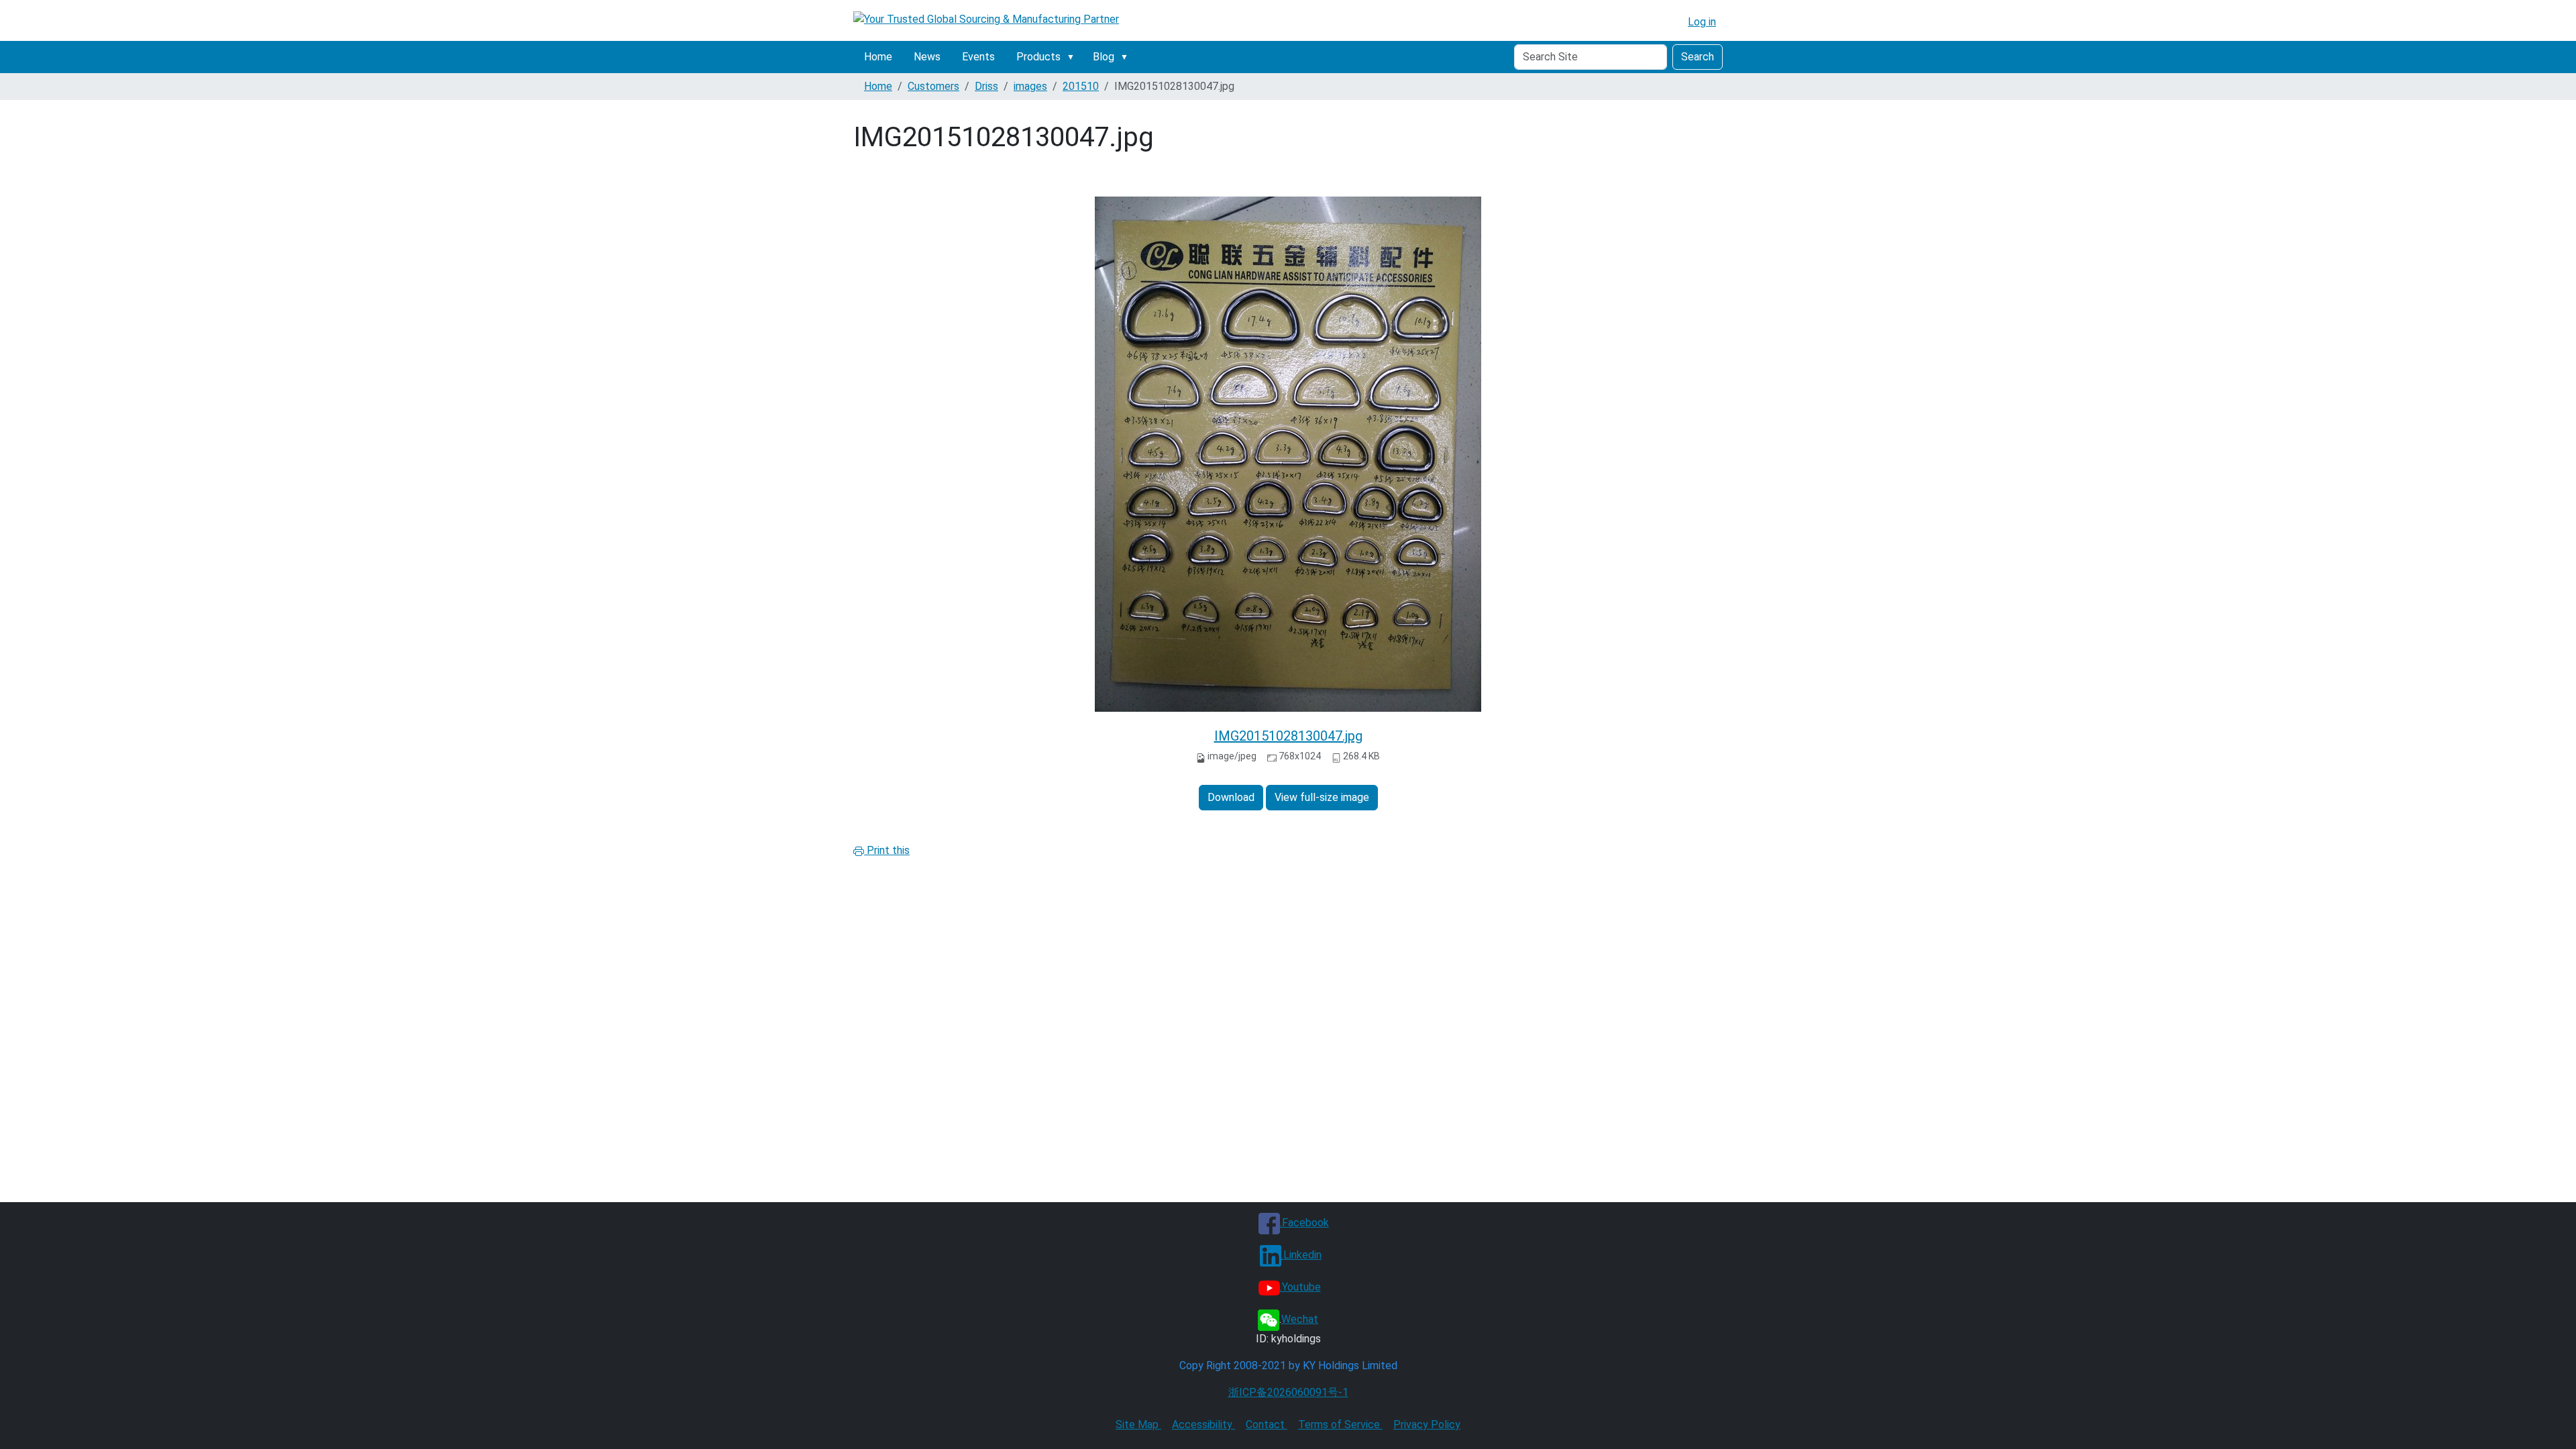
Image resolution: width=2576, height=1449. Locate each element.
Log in (1702, 22)
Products (1038, 57)
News (927, 57)
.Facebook (1304, 1223)
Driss (986, 86)
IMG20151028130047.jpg (1288, 736)
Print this (887, 850)
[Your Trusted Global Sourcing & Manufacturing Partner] (986, 19)
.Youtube (1300, 1287)
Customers (933, 86)
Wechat (1300, 1319)
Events (978, 57)
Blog (1104, 57)
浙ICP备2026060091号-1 (1288, 1392)
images (1030, 86)
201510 (1081, 86)
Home (878, 57)
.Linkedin (1301, 1255)
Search (1698, 57)
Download (1231, 797)
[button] (1073, 57)
